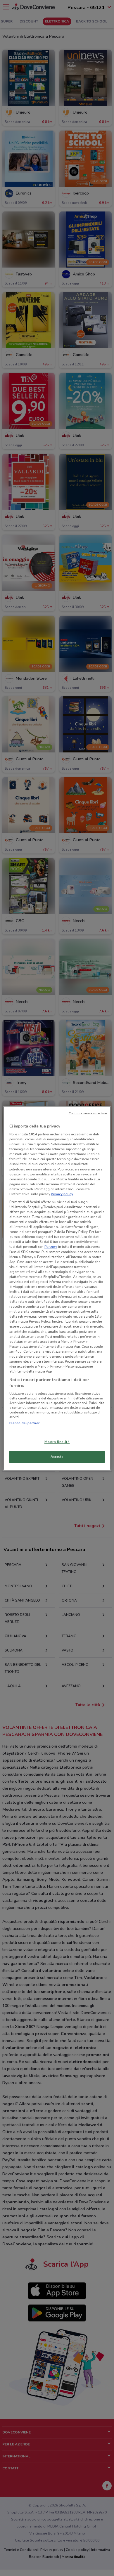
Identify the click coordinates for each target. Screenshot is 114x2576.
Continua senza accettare (88, 1113)
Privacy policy (62, 1194)
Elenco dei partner (24, 1423)
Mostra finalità (57, 1442)
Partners (51, 1247)
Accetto (57, 1457)
